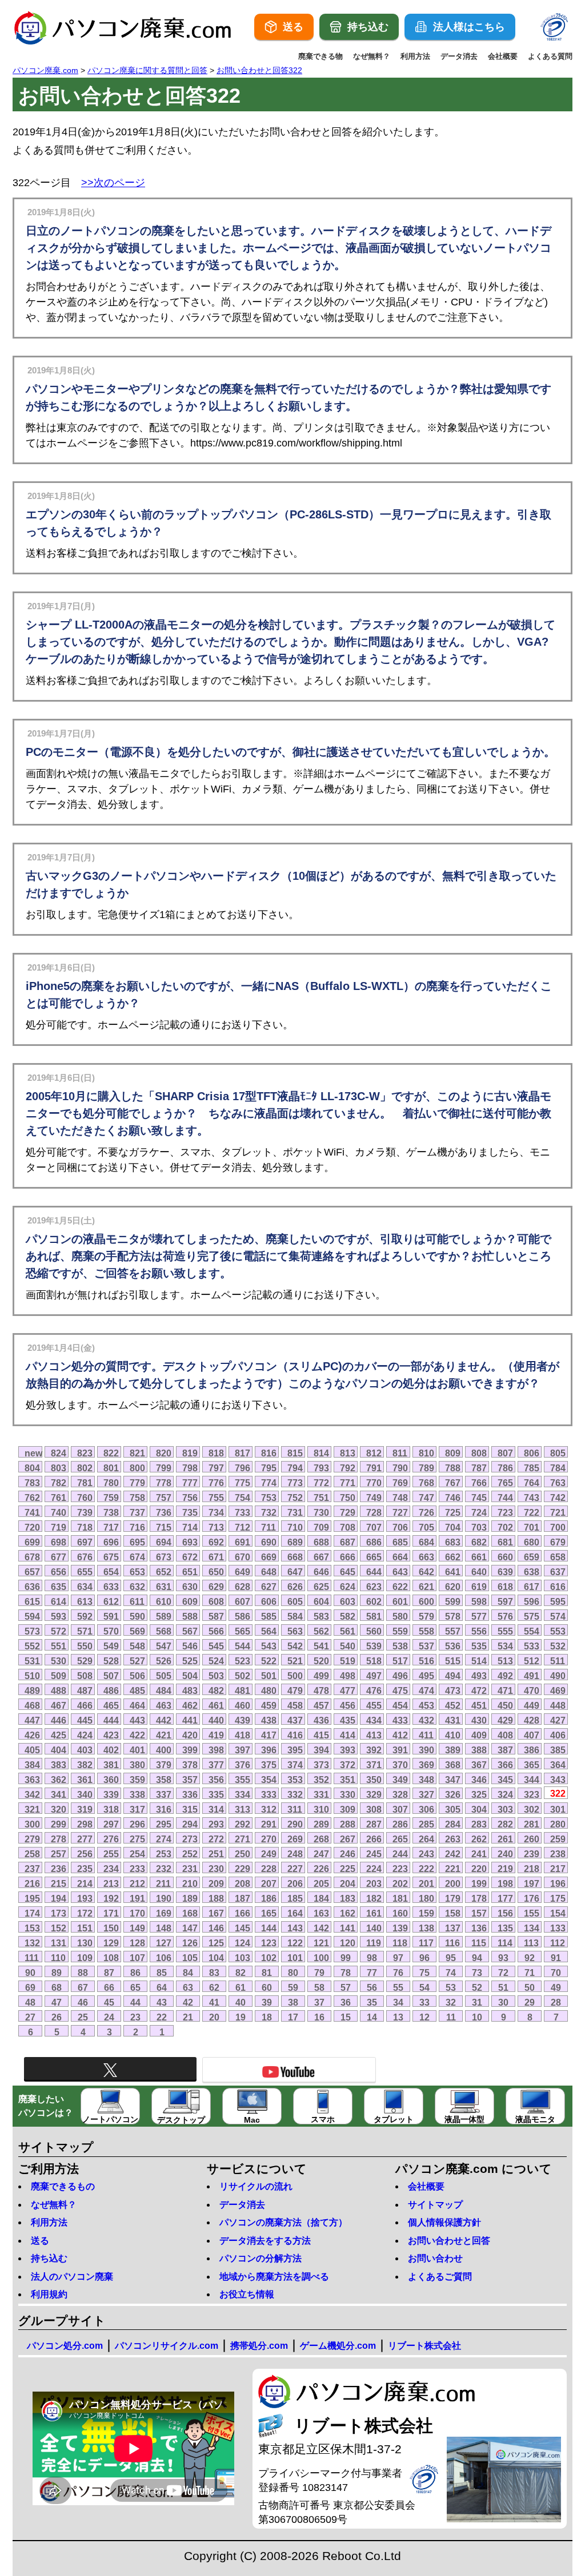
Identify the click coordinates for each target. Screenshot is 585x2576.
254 (137, 1854)
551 (59, 1646)
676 (85, 1557)
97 (398, 1958)
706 (400, 1527)
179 (453, 1898)
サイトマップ (435, 2205)
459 (269, 1705)
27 (30, 2017)
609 (190, 1601)
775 (243, 1483)
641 (453, 1572)
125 (216, 1943)
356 (216, 1780)
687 (348, 1542)
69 (30, 1987)
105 (190, 1958)
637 (558, 1572)
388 (479, 1750)
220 (479, 1869)
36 (346, 2002)
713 (216, 1527)
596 (532, 1601)
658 (558, 1557)
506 (137, 1676)
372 (348, 1765)
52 (477, 1987)
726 (426, 1512)
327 (426, 1794)
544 (243, 1646)
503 (216, 1676)
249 (269, 1854)
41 (214, 2002)
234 (111, 1869)
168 (190, 1913)
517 (400, 1661)
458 (295, 1705)
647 (295, 1572)
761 (59, 1498)
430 (479, 1720)
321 (32, 1809)
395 (295, 1750)
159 (426, 1913)
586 (243, 1616)
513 (505, 1661)
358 (164, 1780)
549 (111, 1646)
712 (243, 1527)
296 (137, 1824)
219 (505, 1869)
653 (137, 1572)
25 (83, 2017)
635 (59, 1587)
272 (216, 1839)
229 (243, 1869)
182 (374, 1898)
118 (400, 1943)
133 (558, 1928)
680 (532, 1542)
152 (59, 1928)
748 (400, 1498)
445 (85, 1720)
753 (269, 1498)
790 (400, 1468)
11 (451, 2017)
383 (59, 1765)
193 (85, 1898)
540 (348, 1646)
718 (85, 1527)
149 (137, 1928)
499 (321, 1676)
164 (295, 1913)
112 (558, 1943)
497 (374, 1676)
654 (111, 1572)
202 (400, 1883)
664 (400, 1557)
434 (374, 1720)
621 (426, 1587)
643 (400, 1572)
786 (505, 1468)
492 (505, 1676)
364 (558, 1765)
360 (111, 1780)
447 (32, 1720)
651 (190, 1572)
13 (398, 2017)
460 (243, 1705)
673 (164, 1557)
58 (319, 1987)
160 (400, 1913)
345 (505, 1780)
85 (162, 1973)
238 (558, 1854)
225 (348, 1869)
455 (374, 1705)
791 (374, 1468)
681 (505, 1542)
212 (137, 1883)
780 (111, 1483)
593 (59, 1616)
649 (243, 1572)
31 (477, 2002)
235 (85, 1869)
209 (216, 1883)
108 (111, 1958)
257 (59, 1854)
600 (426, 1601)
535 (479, 1646)
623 (374, 1587)
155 (532, 1913)
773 (295, 1483)
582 (348, 1616)
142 (321, 1928)
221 (453, 1869)
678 (32, 1557)
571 (85, 1631)
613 (85, 1601)
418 (243, 1735)
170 (137, 1913)
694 (164, 1542)
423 (111, 1735)
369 (426, 1765)
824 (59, 1453)
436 (321, 1720)
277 (85, 1839)
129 (111, 1943)
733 (243, 1512)
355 (243, 1780)
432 (426, 1720)
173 (59, 1913)
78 (346, 1973)
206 (295, 1883)
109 (85, 1958)
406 (558, 1735)
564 (269, 1631)
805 (558, 1453)
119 (374, 1943)
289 (321, 1824)
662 (453, 1557)
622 (400, 1587)
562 (321, 1631)
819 (190, 1453)
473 (453, 1690)
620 (453, 1587)
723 (505, 1512)
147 (190, 1928)
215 (59, 1883)
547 (164, 1646)
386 (532, 1750)
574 (558, 1616)
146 (216, 1928)
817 (243, 1453)
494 (453, 1676)
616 (558, 1587)
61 (241, 1987)
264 (426, 1839)
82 (241, 1973)
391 (400, 1750)
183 (348, 1898)
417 (269, 1735)
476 (374, 1690)
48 (30, 2002)
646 (321, 1572)
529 (85, 1661)
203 (374, 1883)
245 (374, 1854)
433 (400, 1720)
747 (426, 1498)
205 (321, 1883)
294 (190, 1824)
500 (295, 1676)
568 (164, 1631)
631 (164, 1587)
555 (505, 1631)
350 (374, 1780)
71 (530, 1973)
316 (164, 1809)
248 (295, 1854)
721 (558, 1512)
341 (59, 1794)
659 (532, 1557)
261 (505, 1839)
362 (59, 1780)
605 (295, 1601)
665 (374, 1557)
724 (479, 1512)
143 (295, 1928)
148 (164, 1928)
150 (111, 1928)
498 (348, 1676)
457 (321, 1705)
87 (109, 1973)
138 (426, 1928)
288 (348, 1824)
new (33, 1453)
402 (111, 1750)
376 (243, 1765)
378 (190, 1765)
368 (453, 1765)
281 (532, 1824)
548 (137, 1646)
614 (59, 1601)
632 (137, 1587)
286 (400, 1824)
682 (479, 1542)
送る (40, 2241)
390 (426, 1750)
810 (426, 1453)
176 (532, 1898)
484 (164, 1690)
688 (321, 1542)
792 (348, 1468)
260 (532, 1839)
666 (348, 1557)
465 (111, 1705)
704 (453, 1527)
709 (321, 1527)
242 (453, 1854)
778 (164, 1483)
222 (426, 1869)
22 (162, 2017)
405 (32, 1750)
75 (424, 1973)
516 (426, 1661)
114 (505, 1943)
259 (558, 1839)
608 (216, 1601)
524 (216, 1661)
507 (111, 1676)
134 (532, 1928)
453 (426, 1705)
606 (269, 1601)
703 (479, 1527)
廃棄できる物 (320, 56)
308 (374, 1809)
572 (59, 1631)
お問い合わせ (435, 2258)
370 (400, 1765)
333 (269, 1794)
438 (269, 1720)
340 (85, 1794)
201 (426, 1883)
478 (321, 1690)
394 (321, 1750)
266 (374, 1839)
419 (216, 1735)
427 (558, 1720)
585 (269, 1616)
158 (453, 1913)
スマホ (323, 2119)
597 (505, 1601)
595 (558, 1601)
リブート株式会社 (424, 2346)
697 (85, 1542)
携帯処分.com (259, 2346)
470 (532, 1690)
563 (295, 1631)
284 (453, 1824)
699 (32, 1542)
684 (426, 1542)
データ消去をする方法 (265, 2241)
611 (137, 1601)
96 (424, 1958)
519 (348, 1661)
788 (453, 1468)
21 (188, 2017)
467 (59, 1705)
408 (505, 1735)
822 (111, 1453)
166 (243, 1913)
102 (269, 1958)
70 (556, 1973)
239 (532, 1854)
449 (532, 1705)
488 (59, 1690)
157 (479, 1913)
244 (400, 1854)
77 (372, 1973)
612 (111, 1601)
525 (190, 1661)
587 (216, 1616)
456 (348, 1705)
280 (558, 1824)
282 (505, 1824)
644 (374, 1572)
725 (453, 1512)
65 (135, 1987)
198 (505, 1883)
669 (269, 1557)
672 (190, 1557)
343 (558, 1780)
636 (32, 1587)
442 (164, 1720)
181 (400, 1898)
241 (479, 1854)
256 (85, 1854)
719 (59, 1527)
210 (190, 1883)
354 (269, 1780)
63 (188, 1987)
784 (558, 1468)
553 (558, 1631)
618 (505, 1587)
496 (400, 1676)
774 (269, 1483)
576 (505, 1616)
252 (190, 1854)
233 (137, 1869)
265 (400, 1839)
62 (214, 1987)
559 (400, 1631)
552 (32, 1646)
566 (216, 1631)
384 (32, 1765)
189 (190, 1898)
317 (137, 1809)
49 (556, 1987)
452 (453, 1705)
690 (269, 1542)
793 (321, 1468)
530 (59, 1661)
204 (348, 1883)
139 (400, 1928)
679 (558, 1542)
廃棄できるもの (63, 2186)
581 (374, 1616)
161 (374, 1913)
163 (321, 1913)
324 (505, 1794)
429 (505, 1720)
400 (164, 1750)
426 (32, 1735)
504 (190, 1676)
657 (32, 1572)
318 (111, 1809)
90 (30, 1973)
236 (59, 1869)
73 (477, 1973)
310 (321, 1809)
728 (374, 1512)
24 (109, 2017)
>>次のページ (113, 183)
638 (532, 1572)
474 (426, 1690)
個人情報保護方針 (444, 2222)
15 (346, 2017)
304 (479, 1809)
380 (137, 1765)
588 (190, 1616)
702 (505, 1527)
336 (190, 1794)
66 (109, 1987)
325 (479, 1794)
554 (532, 1631)
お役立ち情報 (247, 2294)
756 (190, 1498)
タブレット (394, 2119)
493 (479, 1676)
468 (32, 1705)
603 (348, 1601)
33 (424, 2002)
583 (321, 1616)
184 (321, 1898)
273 (190, 1839)
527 (137, 1661)
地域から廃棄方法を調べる (274, 2277)
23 (135, 2017)
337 (164, 1794)
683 (453, 1542)
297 (111, 1824)
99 (346, 1958)
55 (398, 1987)
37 (319, 2002)
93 (503, 1958)
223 (400, 1869)
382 (85, 1765)
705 (426, 1527)
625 (321, 1587)
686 (374, 1542)
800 (137, 1468)
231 (190, 1869)
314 (216, 1809)
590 (137, 1616)
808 (479, 1453)
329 (374, 1794)
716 (137, 1527)
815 (295, 1453)
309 (348, 1809)
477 (348, 1690)
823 (85, 1453)
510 (32, 1676)
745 (479, 1498)
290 (295, 1824)
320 (59, 1809)
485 (137, 1690)
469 (558, 1690)
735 (190, 1512)
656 (59, 1572)
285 (426, 1824)
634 (85, 1587)
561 (348, 1631)
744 (505, 1498)
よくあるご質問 (440, 2277)
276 (111, 1839)
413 (374, 1735)
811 (400, 1453)
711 (269, 1527)
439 (243, 1720)
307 (400, 1809)
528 (111, 1661)
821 (137, 1453)
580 (400, 1616)
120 (348, 1943)
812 (374, 1453)
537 (426, 1646)
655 (85, 1572)
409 (479, 1735)
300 (32, 1824)
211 (163, 1883)
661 (479, 1557)
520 (321, 1661)
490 (558, 1676)
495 (426, 1676)
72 (503, 1973)
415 (321, 1735)
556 (479, 1631)
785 (532, 1468)
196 (558, 1883)
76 (398, 1973)
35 (372, 2002)
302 (532, 1809)
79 (319, 1973)
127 (164, 1943)
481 (243, 1690)
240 (505, 1854)
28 (556, 2002)
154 (558, 1913)
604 (321, 1601)
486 (111, 1690)
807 (505, 1453)
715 (164, 1527)
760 (85, 1498)
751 (321, 1498)
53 (451, 1987)
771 (348, 1483)
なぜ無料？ (372, 56)
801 (111, 1468)
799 (164, 1468)
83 (214, 1973)
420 (190, 1735)
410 (453, 1735)
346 (479, 1780)
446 (59, 1720)
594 (32, 1616)
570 (111, 1631)
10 (477, 2017)
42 (188, 2002)
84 (188, 1973)
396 (269, 1750)
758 (137, 1498)
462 (190, 1705)
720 (32, 1527)
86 (135, 1973)
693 (190, 1542)
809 (453, 1453)
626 (295, 1587)
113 (531, 1943)
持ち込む (49, 2258)
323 (532, 1794)
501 (269, 1676)
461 (216, 1705)
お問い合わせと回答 (449, 2241)
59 (293, 1987)
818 (216, 1453)
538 (400, 1646)
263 (453, 1839)
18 (267, 2017)
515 (453, 1661)
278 (59, 1839)
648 (269, 1572)
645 (348, 1572)
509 (59, 1676)
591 (111, 1616)
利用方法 (415, 56)
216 (32, 1883)
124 (243, 1943)
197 (532, 1883)
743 (532, 1498)
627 (269, 1587)
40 (241, 2002)
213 (111, 1883)
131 (59, 1943)
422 (137, 1735)
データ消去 (459, 56)
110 (58, 1958)
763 (558, 1483)
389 (453, 1750)
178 (479, 1898)
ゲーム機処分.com (338, 2346)
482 (216, 1690)
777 (190, 1483)
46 (83, 2002)
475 (400, 1690)
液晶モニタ (535, 2119)
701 (532, 1527)
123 (269, 1943)
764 (532, 1483)
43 (162, 2002)
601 (400, 1601)
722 (532, 1512)
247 (321, 1854)
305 (453, 1809)
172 (85, 1913)
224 (374, 1869)
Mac (252, 2120)
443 (137, 1720)
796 (243, 1468)
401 (137, 1750)
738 (111, 1512)
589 (164, 1616)
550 (85, 1646)
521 (295, 1661)
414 (348, 1735)
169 (164, 1913)
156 (505, 1913)
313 (243, 1809)
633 (111, 1587)
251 (216, 1854)
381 (111, 1765)
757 (164, 1498)
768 (426, 1483)
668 (295, 1557)
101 (295, 1958)
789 (426, 1468)
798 (190, 1468)
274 (164, 1839)
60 (267, 1987)
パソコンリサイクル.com (167, 2346)
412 (400, 1735)
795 (269, 1468)
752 (295, 1498)
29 (530, 2002)
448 (558, 1705)
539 (374, 1646)
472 (479, 1690)
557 (453, 1631)
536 (453, 1646)
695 (137, 1542)
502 (243, 1676)
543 (269, 1646)
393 (348, 1750)
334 (243, 1794)
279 (32, 1839)
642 (426, 1572)
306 (426, 1809)
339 (111, 1794)
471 (505, 1690)
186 (269, 1898)
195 (32, 1898)
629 (216, 1587)
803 (59, 1468)
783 (32, 1483)
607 (243, 1601)
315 (190, 1809)
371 (374, 1765)
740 (59, 1512)
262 (479, 1839)
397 (243, 1750)
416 (295, 1735)
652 (164, 1572)
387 (505, 1750)
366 (505, 1765)
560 (374, 1631)
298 (85, 1824)
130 (85, 1943)
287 (374, 1824)
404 (59, 1750)
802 (85, 1468)
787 (479, 1468)
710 (295, 1527)
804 (32, 1468)
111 (32, 1958)
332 (295, 1794)
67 (83, 1987)
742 (558, 1498)
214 (85, 1883)
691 (243, 1542)
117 (426, 1943)
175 (558, 1898)
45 (109, 2002)
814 (321, 1453)
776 (216, 1483)
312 (269, 1809)
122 (295, 1943)
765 (505, 1483)
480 (269, 1690)
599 (453, 1601)
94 (477, 1958)
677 (59, 1557)
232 (164, 1869)
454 (400, 1705)
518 (374, 1661)
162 (348, 1913)
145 (243, 1928)
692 (216, 1542)
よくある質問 (550, 56)
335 (216, 1794)
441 (190, 1720)
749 (374, 1498)
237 (32, 1869)
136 (479, 1928)
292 (243, 1824)
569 (137, 1631)
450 (505, 1705)
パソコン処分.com (65, 2346)
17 (293, 2017)
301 (558, 1809)
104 (216, 1958)
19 (241, 2017)
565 (243, 1631)
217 (558, 1869)
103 (243, 1958)
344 (532, 1780)
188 (216, 1898)
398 (216, 1750)
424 (85, 1735)
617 (532, 1587)
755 (216, 1498)
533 (532, 1646)
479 (295, 1690)
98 (372, 1958)
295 (164, 1824)
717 (111, 1527)
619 (479, 1587)
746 (453, 1498)
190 (164, 1898)
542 (295, 1646)
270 (269, 1839)
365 (532, 1765)
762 (32, 1498)
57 (346, 1987)
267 (348, 1839)
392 (374, 1750)
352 (321, 1780)
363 (32, 1780)
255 (111, 1854)
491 (532, 1676)
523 (243, 1661)
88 (83, 1973)
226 (321, 1869)
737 (137, 1512)
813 (348, 1453)
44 (135, 2002)
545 (216, 1646)
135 (505, 1928)
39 (267, 2002)
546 (190, 1646)
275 (137, 1839)
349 (400, 1780)
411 (426, 1735)
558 (426, 1631)
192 (111, 1898)
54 (424, 1987)
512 (532, 1661)
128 (137, 1943)
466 (85, 1705)
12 (424, 2017)
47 (57, 2002)
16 (319, 2017)
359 (137, 1780)
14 (372, 2017)
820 (164, 1453)
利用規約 (49, 2294)
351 (348, 1780)
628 (243, 1587)
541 (321, 1646)
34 (398, 2002)
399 (190, 1750)
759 (111, 1498)
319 (85, 1809)
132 (32, 1943)
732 (269, 1512)
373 (321, 1765)
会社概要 (503, 56)
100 (321, 1958)
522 (269, 1661)
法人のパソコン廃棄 (72, 2277)
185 (295, 1898)
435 (348, 1720)
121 (321, 1943)
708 (348, 1527)
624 (348, 1587)
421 (164, 1735)
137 (453, 1928)
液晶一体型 (464, 2119)
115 (479, 1943)
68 (57, 1987)
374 (295, 1765)
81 (267, 1973)
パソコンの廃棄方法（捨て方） (283, 2222)
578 (453, 1616)
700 (558, 1527)
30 (503, 2002)
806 (532, 1453)
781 (85, 1483)
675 (111, 1557)
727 (400, 1512)
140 (374, 1928)
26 (57, 2017)
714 (190, 1527)
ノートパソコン (110, 2119)
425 (59, 1735)
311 (295, 1809)
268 (321, 1839)
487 (85, 1690)
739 (85, 1512)
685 (400, 1542)
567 (190, 1631)
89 (57, 1973)
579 (426, 1616)
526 (164, 1661)
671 (216, 1557)
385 (558, 1750)
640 (479, 1572)
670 (243, 1557)
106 (164, 1958)
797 (216, 1468)
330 (348, 1794)
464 (137, 1705)
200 (453, 1883)
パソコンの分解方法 (261, 2258)
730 (321, 1512)
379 (164, 1765)
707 (374, 1527)
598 (479, 1601)
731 (295, 1512)
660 (505, 1557)
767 (453, 1483)
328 (400, 1794)
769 (400, 1483)
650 (216, 1572)
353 (295, 1780)
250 (243, 1854)
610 (164, 1601)
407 (532, 1735)
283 (479, 1824)
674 (137, 1557)
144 (269, 1928)
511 (558, 1661)
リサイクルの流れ (256, 2186)
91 (556, 1958)
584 (295, 1616)
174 (32, 1913)
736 (164, 1512)
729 (348, 1512)
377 (216, 1765)
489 (32, 1690)
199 (479, 1883)
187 (243, 1898)
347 (453, 1780)
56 (372, 1987)
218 (532, 1869)
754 (243, 1498)
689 (295, 1542)
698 (59, 1542)
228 (269, 1869)
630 (190, 1587)
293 (216, 1824)
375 (269, 1765)
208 (243, 1883)
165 (269, 1913)
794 (295, 1468)
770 (374, 1483)
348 (426, 1780)
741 (32, 1512)
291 (269, 1824)
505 (164, 1676)
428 (532, 1720)
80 (293, 1973)
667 (321, 1557)
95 (451, 1958)
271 (243, 1839)
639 (505, 1572)
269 (295, 1839)
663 (426, 1557)
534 (505, 1646)
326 (453, 1794)
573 (32, 1631)
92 (530, 1958)
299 (59, 1824)
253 (164, 1854)
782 (59, 1483)
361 (85, 1780)
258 (32, 1854)
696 (111, 1542)
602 (374, 1601)
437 (295, 1720)
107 (137, 1958)
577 (479, 1616)
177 (505, 1898)
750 (348, 1498)
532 (558, 1646)
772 (321, 1483)
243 (426, 1854)
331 (321, 1794)
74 (451, 1973)
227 (295, 1869)
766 (479, 1483)
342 (32, 1794)
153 (32, 1928)
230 (216, 1869)
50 (530, 1987)
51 (503, 1987)
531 (32, 1661)
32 (451, 2002)
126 (190, 1943)
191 (137, 1898)
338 (137, 1794)
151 (85, 1928)
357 (190, 1780)
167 (216, 1913)
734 (216, 1512)
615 (32, 1601)
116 (452, 1943)
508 (85, 1676)
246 (348, 1854)
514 (479, 1661)
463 (164, 1705)
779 (137, 1483)
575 (532, 1616)
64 (162, 1987)
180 (426, 1898)
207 (269, 1883)
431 (453, 1720)
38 (293, 2002)
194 (59, 1898)
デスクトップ (181, 2120)
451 (479, 1705)
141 (348, 1928)
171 (111, 1913)
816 (269, 1453)
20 (214, 2017)
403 (85, 1750)
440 (216, 1720)
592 (85, 1616)
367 (479, 1765)
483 (190, 1690)
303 (505, 1809)
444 (111, 1720)
